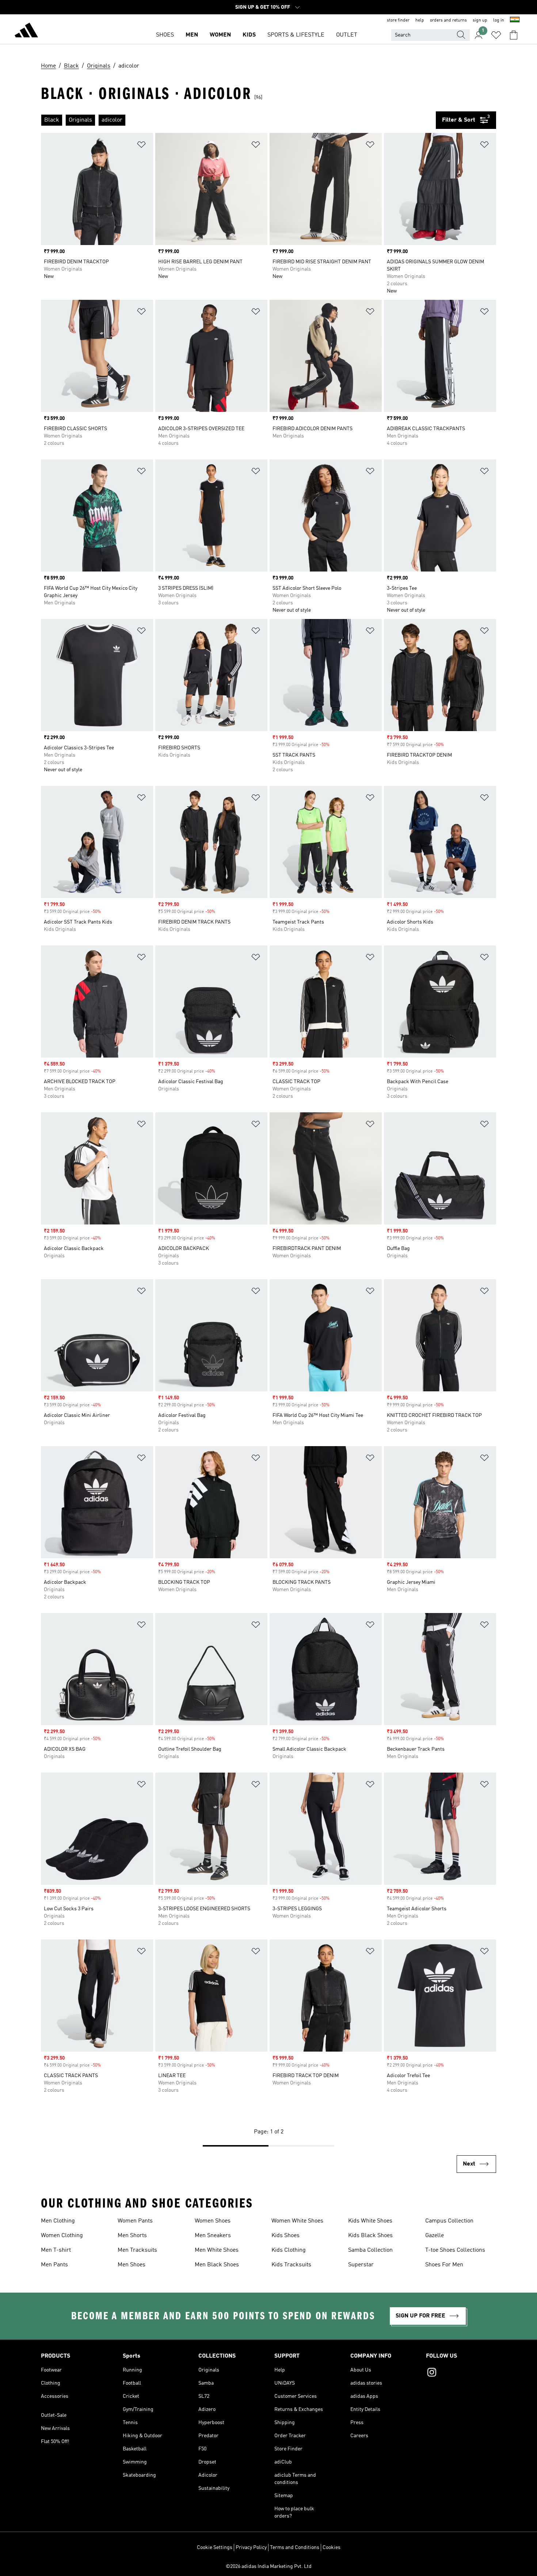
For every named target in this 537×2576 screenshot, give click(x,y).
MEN (192, 35)
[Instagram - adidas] (461, 2373)
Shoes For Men (444, 2265)
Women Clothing (62, 2236)
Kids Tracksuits (291, 2265)
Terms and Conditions (295, 2548)
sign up (480, 20)
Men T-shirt (56, 2250)
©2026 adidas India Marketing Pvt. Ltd (269, 2567)
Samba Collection (370, 2250)
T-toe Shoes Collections (455, 2250)
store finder (398, 20)
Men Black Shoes (217, 2265)
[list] (238, 120)
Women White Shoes (297, 2221)
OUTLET (347, 35)
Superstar (361, 2265)
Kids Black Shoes (370, 2236)
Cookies (332, 2548)
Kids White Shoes (370, 2221)
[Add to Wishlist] (141, 146)
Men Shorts (132, 2236)
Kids (249, 35)
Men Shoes (132, 2265)
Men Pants (54, 2265)
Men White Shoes (217, 2250)
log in (499, 20)
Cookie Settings (215, 2548)
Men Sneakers (213, 2236)
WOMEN (220, 35)
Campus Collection (449, 2221)
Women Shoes (213, 2221)
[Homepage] (26, 31)
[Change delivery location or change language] (515, 20)
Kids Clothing (289, 2250)
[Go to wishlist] (496, 35)
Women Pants (135, 2221)
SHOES (165, 35)
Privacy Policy (251, 2548)
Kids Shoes (285, 2236)
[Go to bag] (514, 35)
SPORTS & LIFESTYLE (296, 35)
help (420, 20)
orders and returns (448, 20)
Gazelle (435, 2236)
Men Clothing (58, 2221)
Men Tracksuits (137, 2250)
